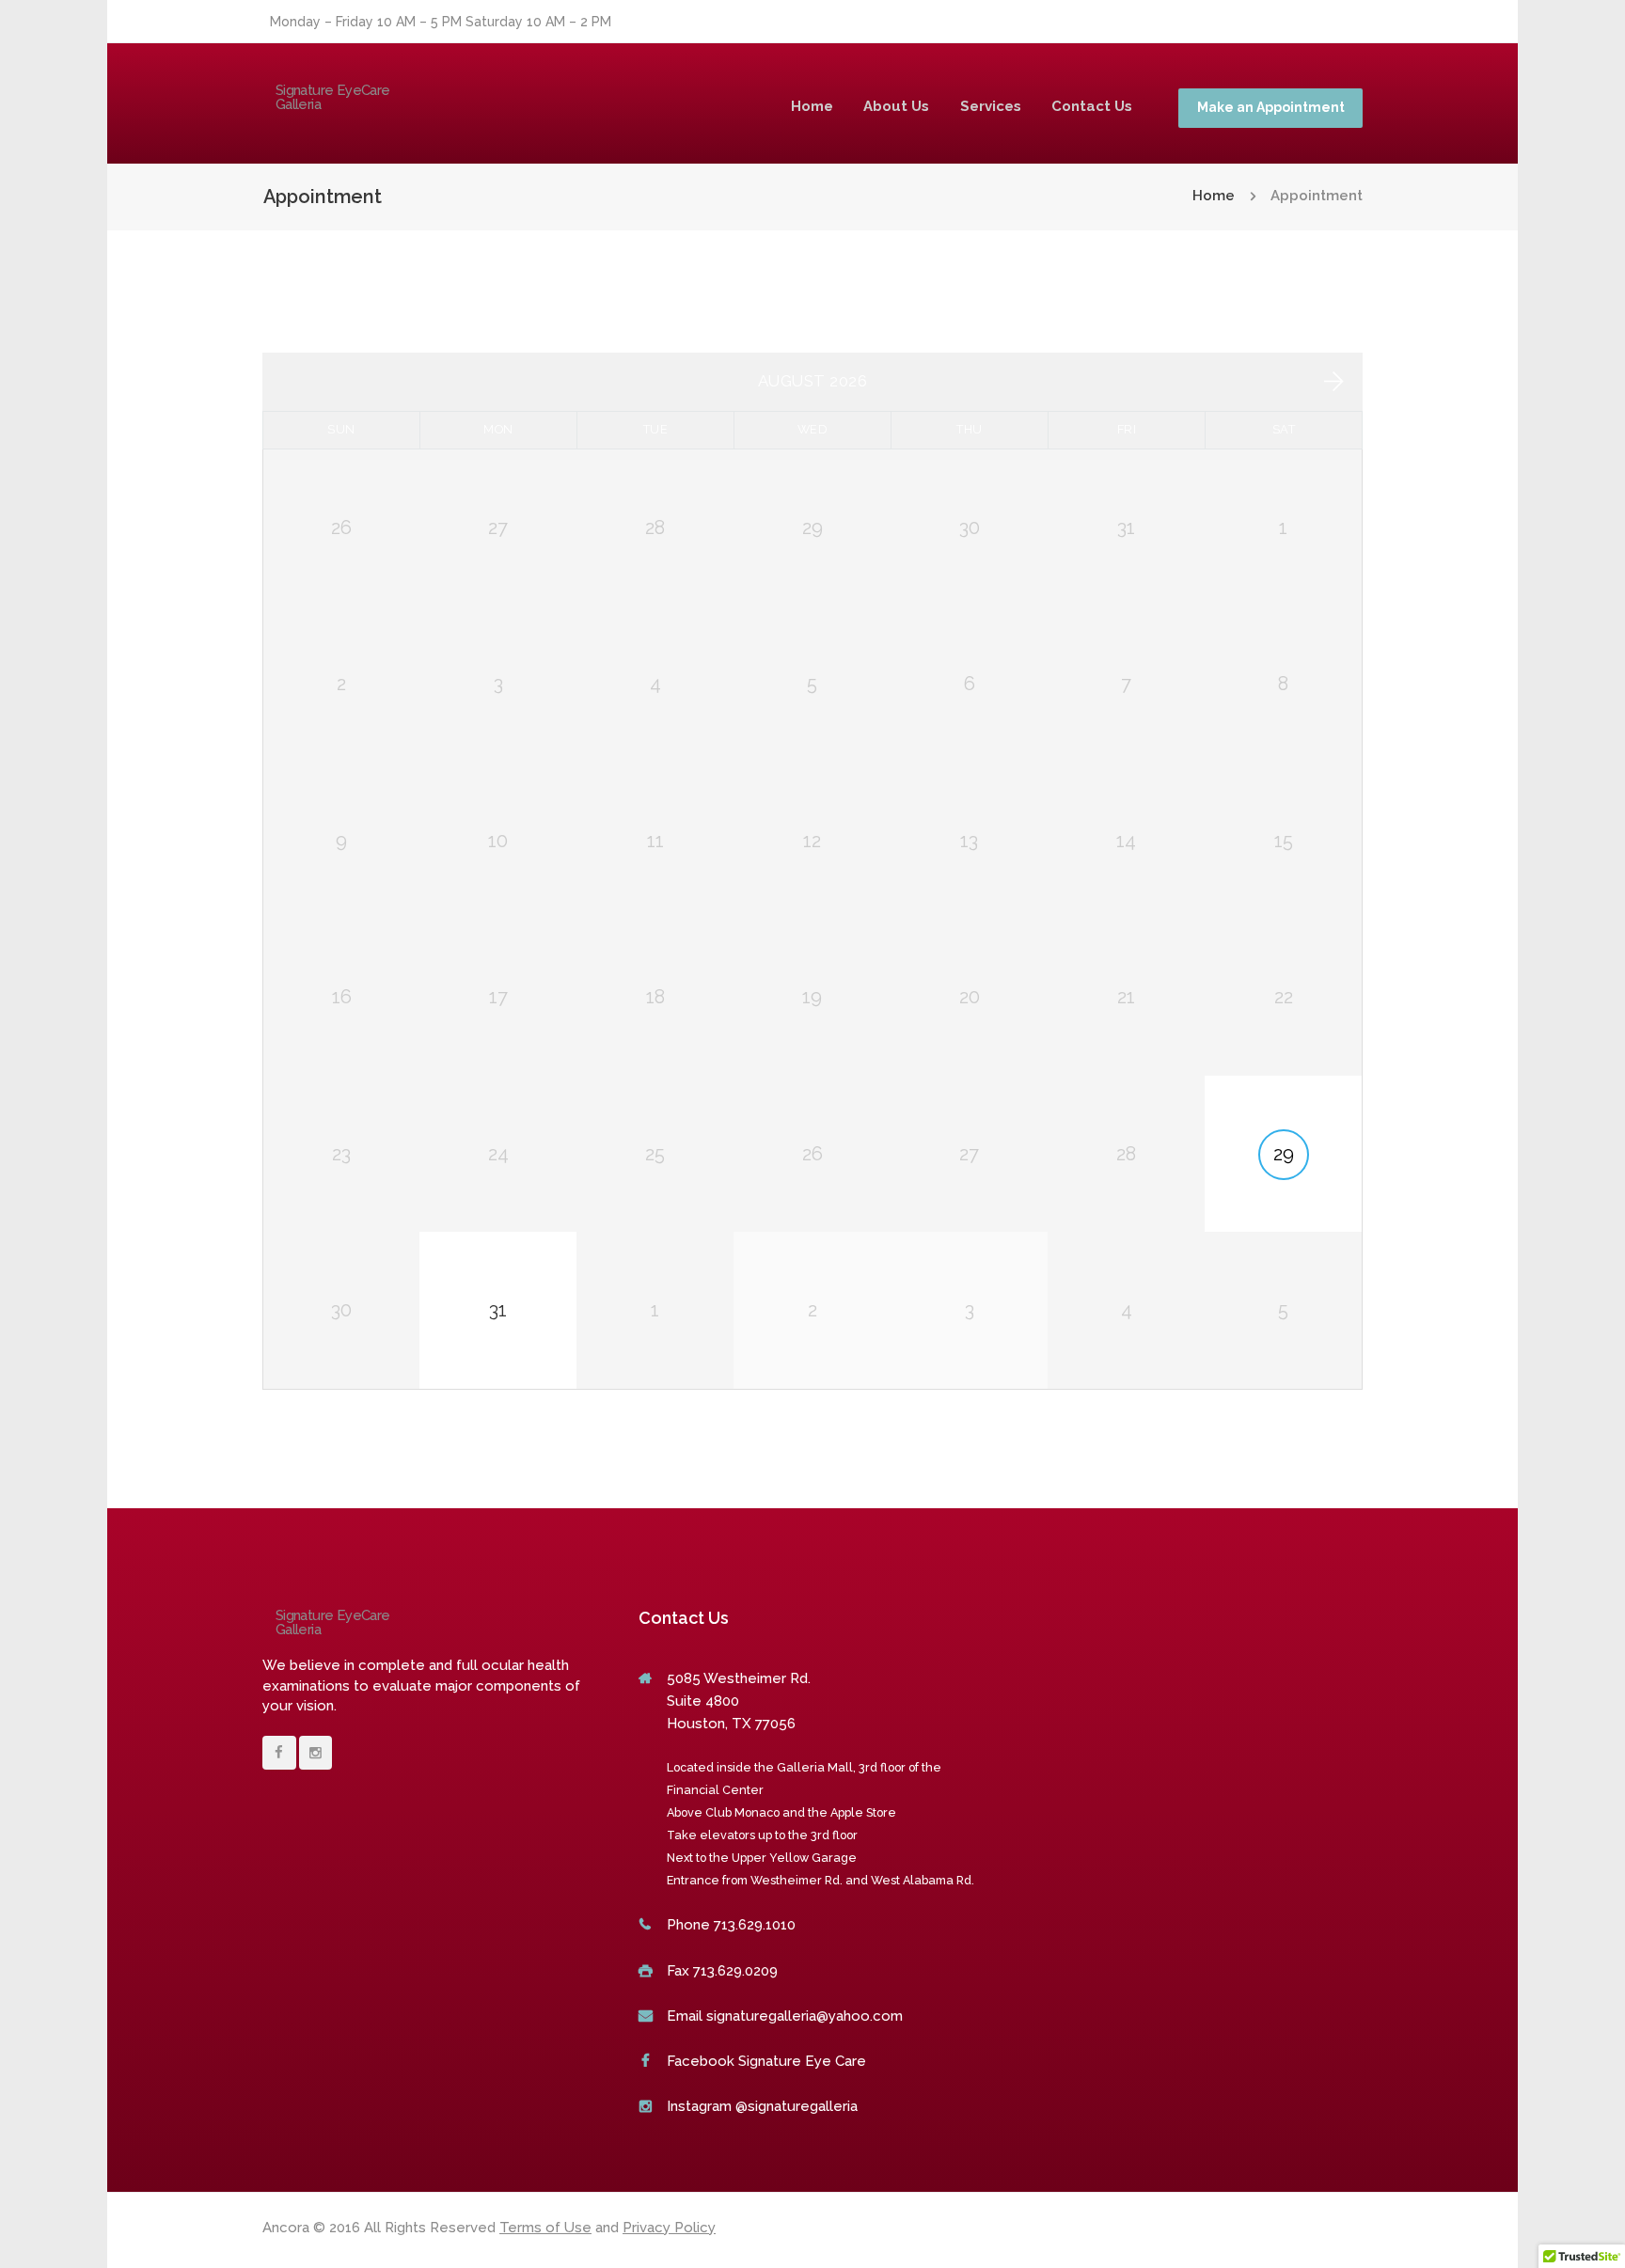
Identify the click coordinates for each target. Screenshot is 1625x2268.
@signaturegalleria (797, 2106)
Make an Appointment (1271, 107)
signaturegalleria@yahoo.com (805, 2016)
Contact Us (1092, 106)
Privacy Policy (669, 2228)
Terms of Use (545, 2228)
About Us (896, 106)
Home (812, 106)
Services (991, 106)
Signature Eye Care (802, 2061)
